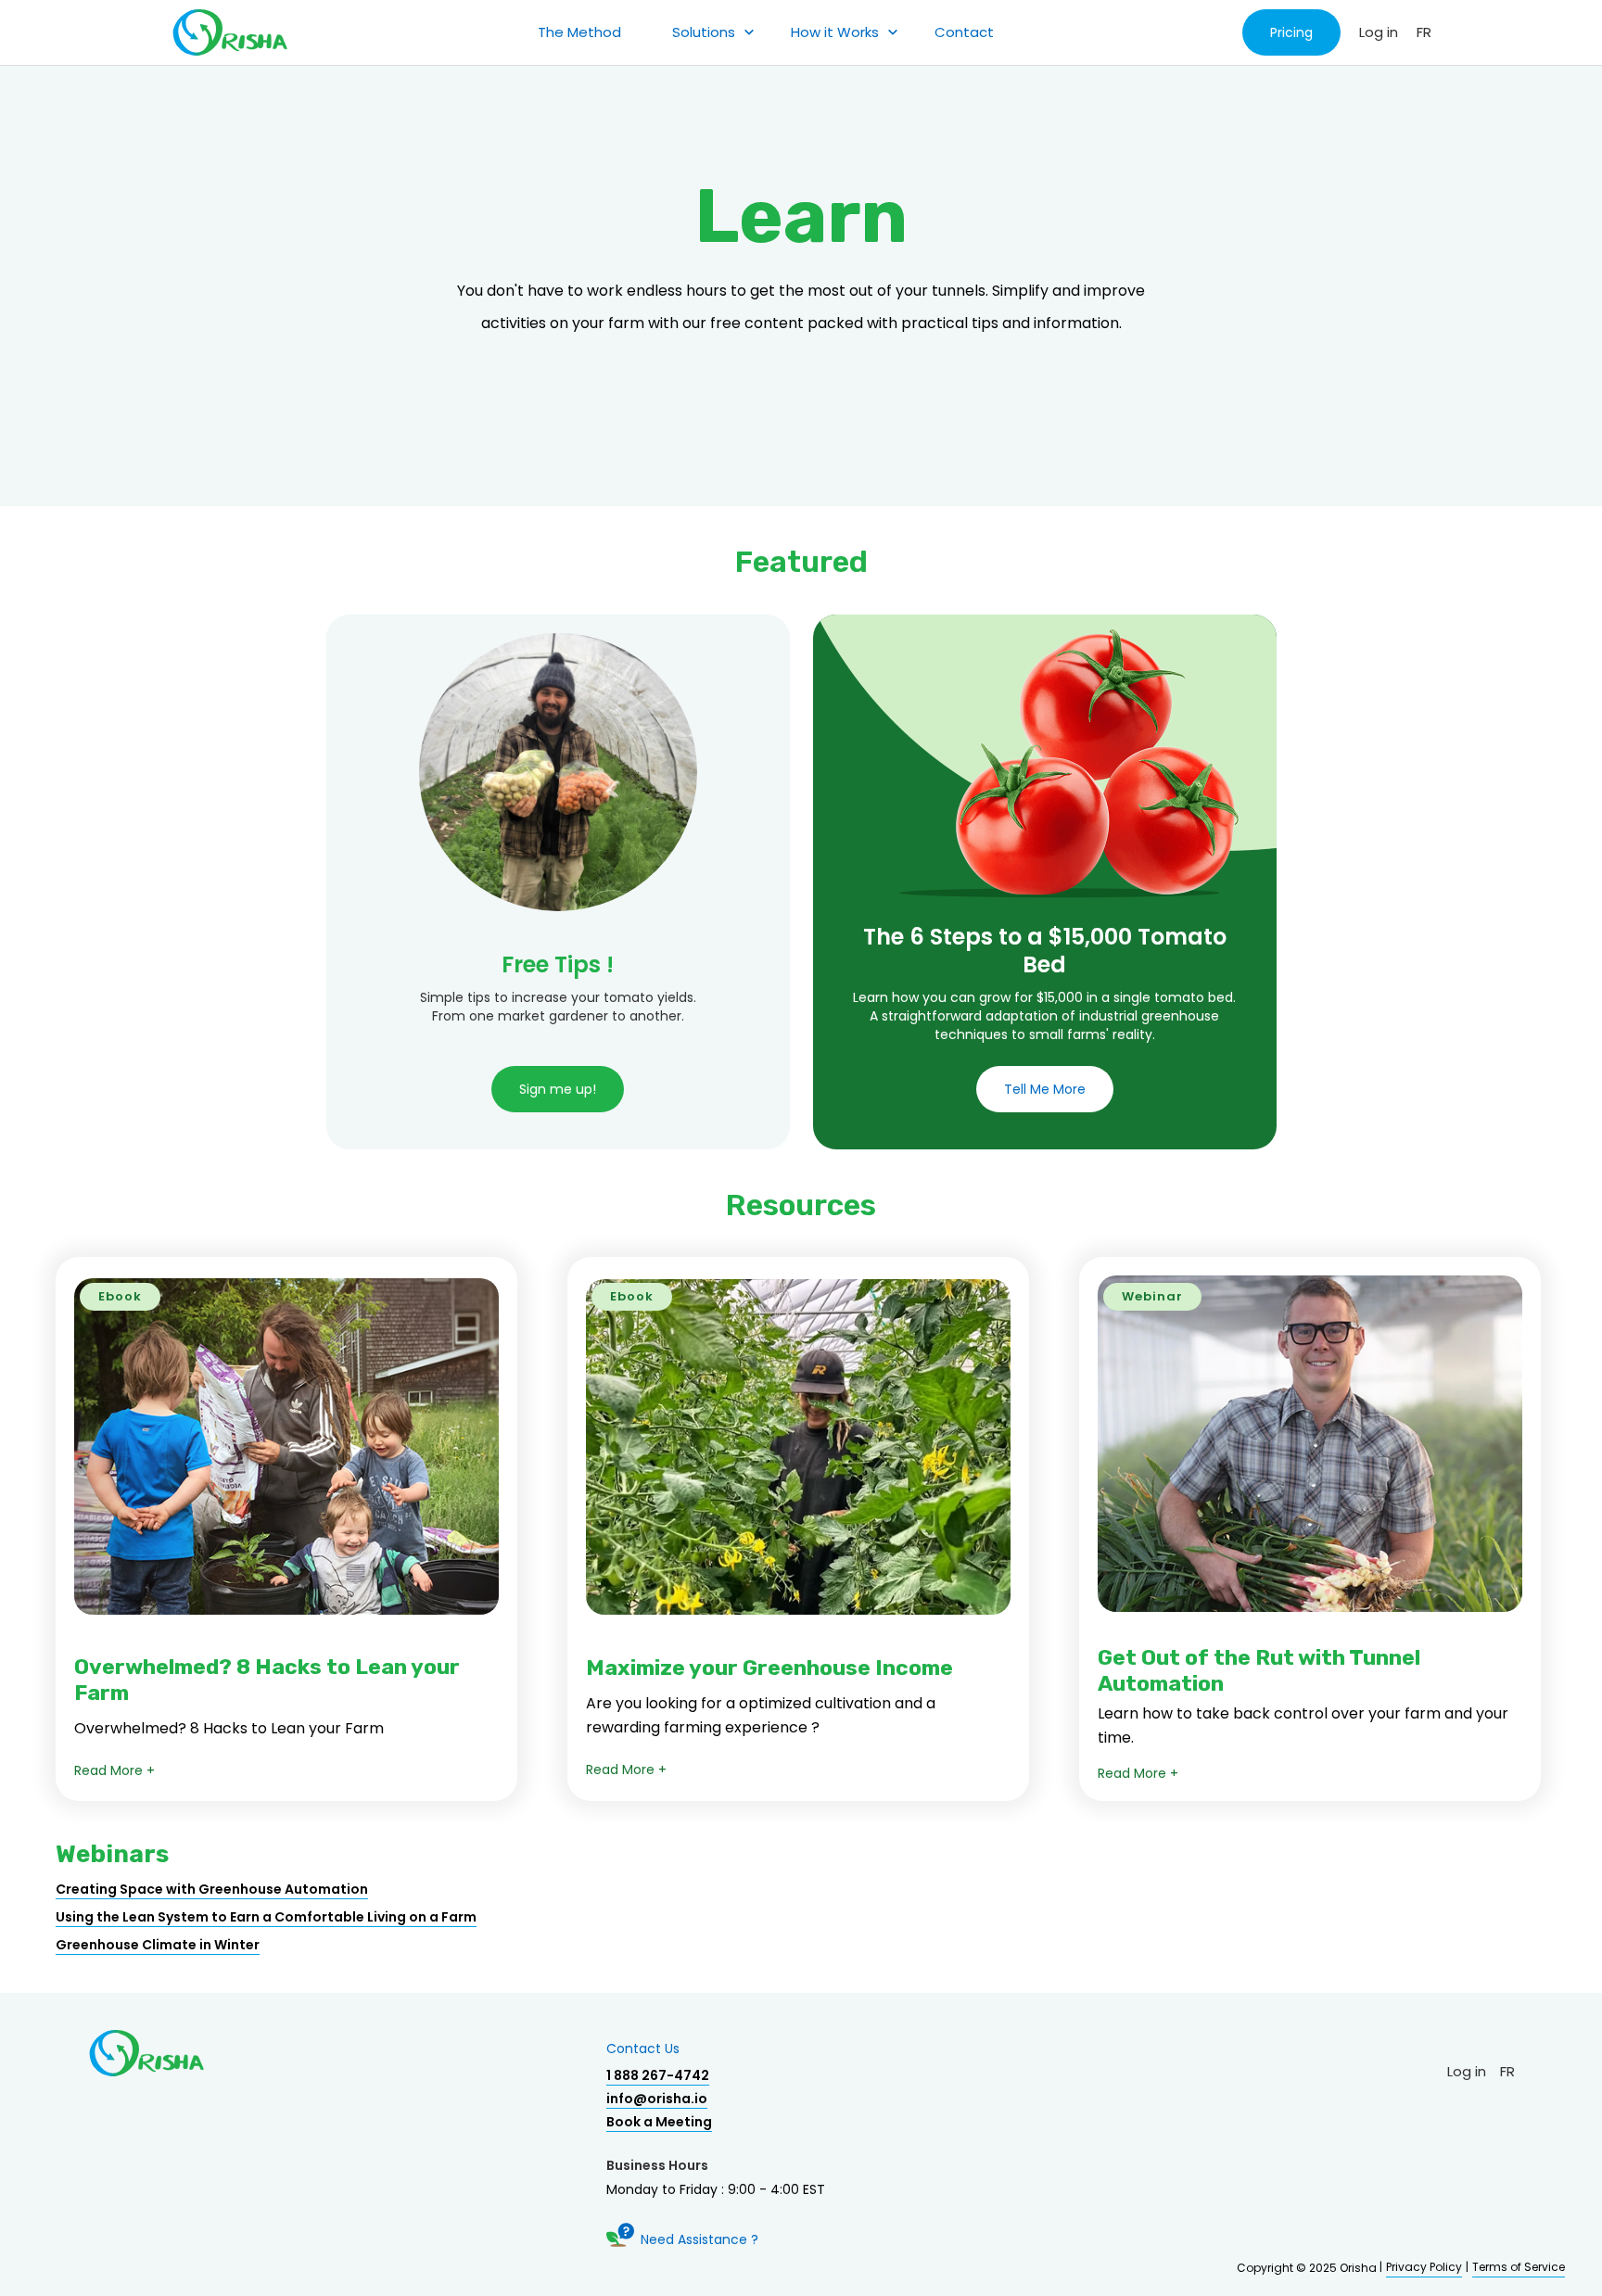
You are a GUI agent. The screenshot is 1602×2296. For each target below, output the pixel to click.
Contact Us (643, 2049)
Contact (964, 32)
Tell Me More (1045, 1089)
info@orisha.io (657, 2099)
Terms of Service (1519, 2267)
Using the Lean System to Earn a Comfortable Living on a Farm (266, 1917)
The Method (579, 32)
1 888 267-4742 (658, 2075)
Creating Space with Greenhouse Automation (212, 1889)
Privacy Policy (1424, 2267)
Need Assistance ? (699, 2239)
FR (1424, 32)
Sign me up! (558, 1089)
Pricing (1291, 32)
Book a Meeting (659, 2122)
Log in (1379, 32)
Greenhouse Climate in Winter (158, 1945)
